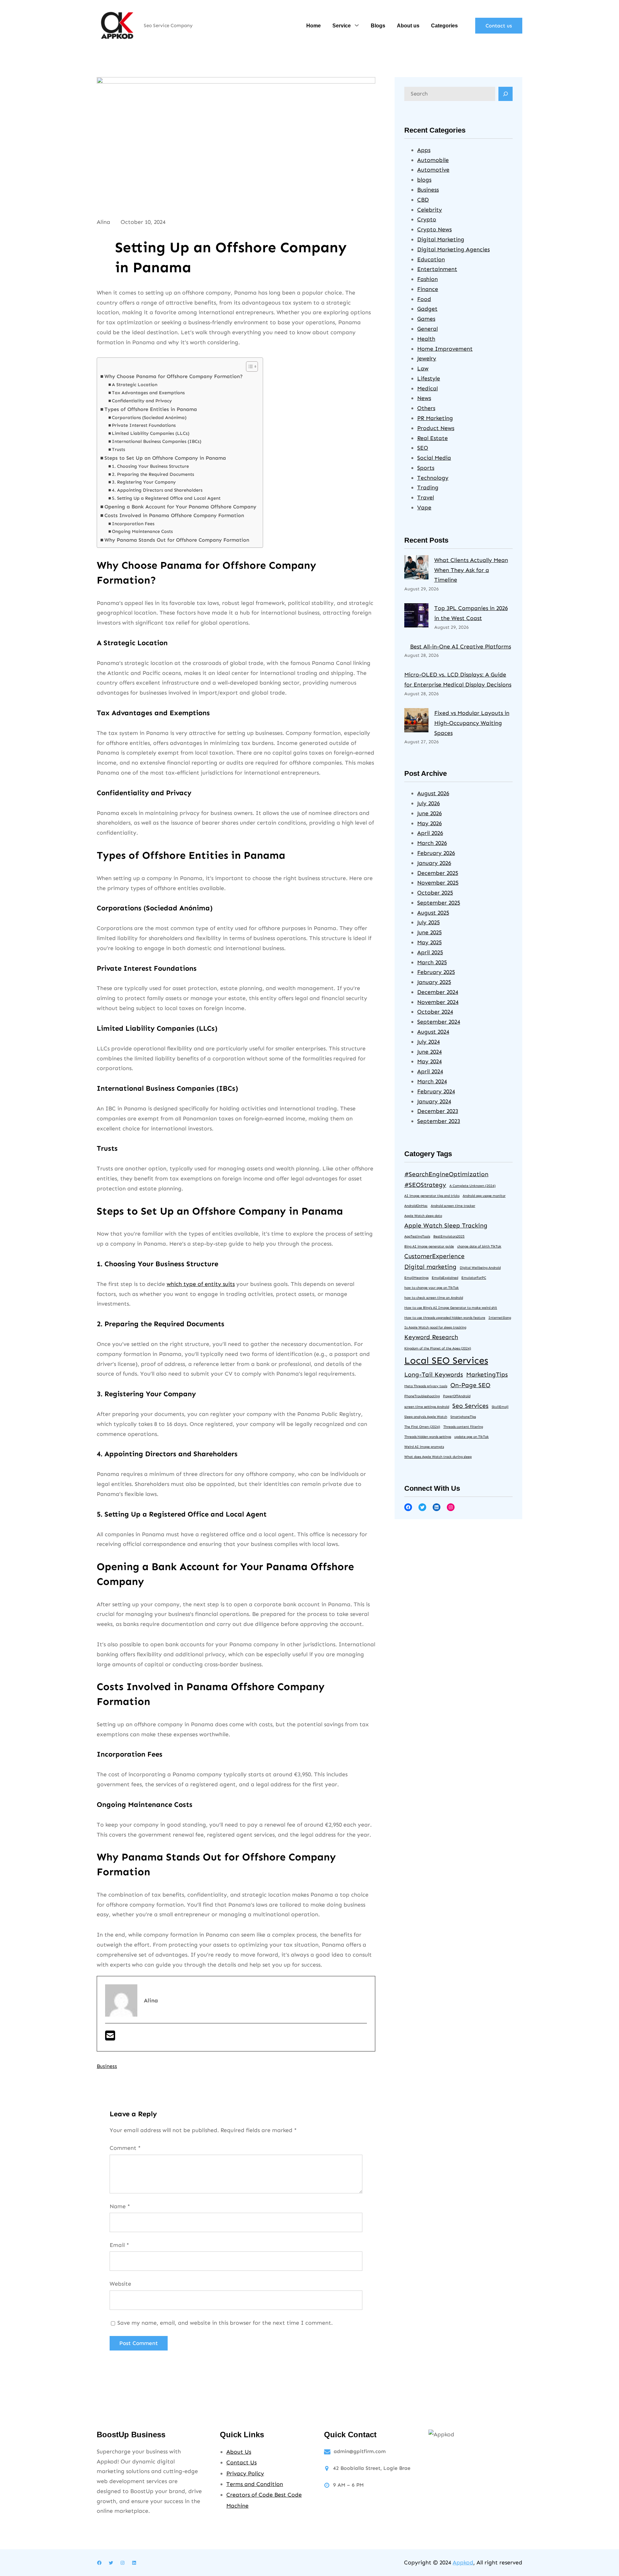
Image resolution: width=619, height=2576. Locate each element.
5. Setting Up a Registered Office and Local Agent (166, 498)
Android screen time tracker (453, 1206)
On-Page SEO (470, 1385)
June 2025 (429, 932)
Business (107, 2066)
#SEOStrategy (425, 1185)
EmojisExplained (445, 1278)
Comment (125, 2148)
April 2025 (430, 952)
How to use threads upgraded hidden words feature (445, 1318)
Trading (428, 487)
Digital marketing (430, 1267)
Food (424, 299)
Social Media (434, 458)
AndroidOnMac (416, 1206)
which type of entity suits (201, 1284)
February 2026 (436, 853)
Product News (436, 428)
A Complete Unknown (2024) (472, 1186)
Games (426, 319)
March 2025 (432, 962)
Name (120, 2206)
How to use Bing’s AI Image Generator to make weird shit (451, 1308)
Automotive (433, 170)
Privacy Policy (245, 2473)
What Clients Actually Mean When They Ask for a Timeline (471, 570)
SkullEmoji (500, 1407)
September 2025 (439, 903)
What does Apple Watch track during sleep (438, 1457)
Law (423, 368)
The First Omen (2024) (422, 1427)
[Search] (506, 94)
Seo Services (470, 1406)
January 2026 (434, 863)
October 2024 (435, 1012)
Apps (424, 150)
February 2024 (436, 1091)
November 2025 (438, 883)
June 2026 (429, 813)
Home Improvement (445, 349)
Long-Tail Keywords (434, 1374)
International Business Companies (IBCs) (157, 441)
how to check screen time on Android (434, 1298)
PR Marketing (435, 418)
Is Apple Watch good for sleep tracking (435, 1327)
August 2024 (433, 1032)
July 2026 (428, 803)
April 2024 (430, 1071)
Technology (433, 478)
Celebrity (430, 210)
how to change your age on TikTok (432, 1288)
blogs (424, 180)
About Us (239, 2452)
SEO (423, 448)
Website (120, 2284)
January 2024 (434, 1101)
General (427, 329)
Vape (424, 507)
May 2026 (429, 823)
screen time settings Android (427, 1407)
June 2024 (429, 1052)
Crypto (427, 219)
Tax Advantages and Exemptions (148, 393)
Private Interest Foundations (144, 425)
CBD (423, 200)
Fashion (427, 279)
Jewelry (427, 358)
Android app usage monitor (484, 1196)
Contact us (499, 26)
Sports (426, 468)
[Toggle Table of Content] (249, 366)
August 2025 (433, 913)
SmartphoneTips (463, 1417)
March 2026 (432, 843)
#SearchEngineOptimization (446, 1174)
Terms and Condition (255, 2484)
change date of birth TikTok (479, 1246)
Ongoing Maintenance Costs (142, 531)
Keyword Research (431, 1337)
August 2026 (433, 793)
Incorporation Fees (133, 524)
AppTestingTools (417, 1236)
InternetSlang (500, 1318)
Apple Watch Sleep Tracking (446, 1225)
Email (119, 2245)
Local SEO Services (446, 1360)
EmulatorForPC (474, 1278)
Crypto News (434, 229)
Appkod (463, 2562)
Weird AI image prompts (424, 1447)
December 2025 (438, 873)
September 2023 (439, 1121)
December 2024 (438, 992)
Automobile (433, 160)
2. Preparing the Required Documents (153, 474)
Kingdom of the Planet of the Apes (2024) (438, 1348)
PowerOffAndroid (457, 1396)
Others (426, 408)
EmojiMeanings (416, 1278)
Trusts (118, 450)
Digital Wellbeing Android (480, 1268)
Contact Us (241, 2462)
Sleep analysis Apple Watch (426, 1417)
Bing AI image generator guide (429, 1246)
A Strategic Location (135, 385)
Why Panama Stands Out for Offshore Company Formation (177, 540)
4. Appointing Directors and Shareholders (157, 490)
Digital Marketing (441, 239)
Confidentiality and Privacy (142, 401)
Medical (427, 388)
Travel (426, 497)
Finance (428, 289)
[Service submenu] (357, 25)
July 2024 (428, 1042)
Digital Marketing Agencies (453, 249)
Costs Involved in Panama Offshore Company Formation (174, 515)
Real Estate (432, 438)
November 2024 (438, 1002)
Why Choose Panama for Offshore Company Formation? (174, 376)
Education (431, 259)
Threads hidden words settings (428, 1437)
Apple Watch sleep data (423, 1216)
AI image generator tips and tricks (432, 1196)
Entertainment (437, 269)
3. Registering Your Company (144, 482)
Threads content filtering (463, 1427)
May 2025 (429, 942)
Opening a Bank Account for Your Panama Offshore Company (180, 507)
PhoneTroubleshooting (422, 1396)
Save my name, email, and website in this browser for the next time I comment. (225, 2323)
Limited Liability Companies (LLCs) (151, 433)
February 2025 (436, 972)
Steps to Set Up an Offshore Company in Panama (165, 458)
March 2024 (432, 1081)
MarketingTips (487, 1374)
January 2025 (434, 982)
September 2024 (439, 1022)
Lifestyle (429, 378)
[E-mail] (110, 2038)
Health (426, 339)
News (424, 398)
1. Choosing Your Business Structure (150, 466)
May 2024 (429, 1061)
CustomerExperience (434, 1256)
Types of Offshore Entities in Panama (151, 409)
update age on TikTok (472, 1437)
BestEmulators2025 (449, 1236)
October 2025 (435, 893)
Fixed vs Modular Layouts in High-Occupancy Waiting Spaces (472, 723)
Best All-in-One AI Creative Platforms (461, 647)
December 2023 (438, 1111)
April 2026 (430, 833)
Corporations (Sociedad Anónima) (149, 418)
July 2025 (428, 922)
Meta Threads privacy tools (426, 1386)
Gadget (427, 309)
